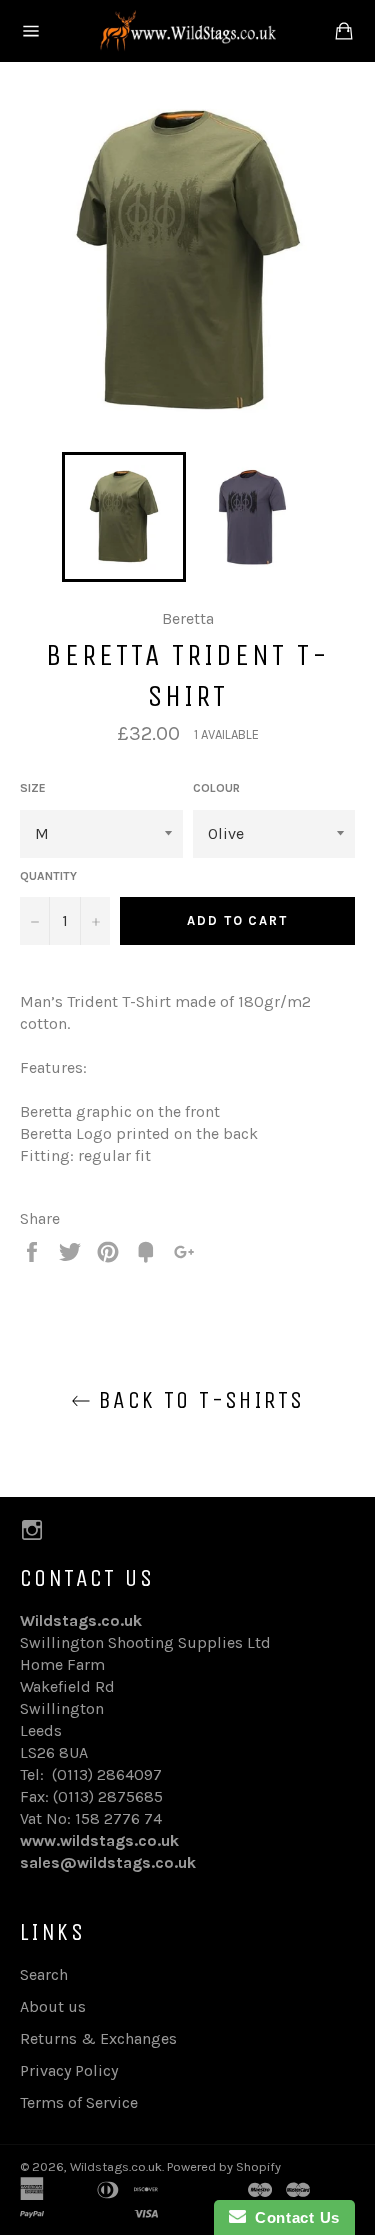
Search (44, 1974)
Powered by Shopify (224, 2166)
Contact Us (293, 2217)
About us (53, 2006)
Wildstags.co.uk (116, 2166)
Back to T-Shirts (198, 1400)
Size (33, 788)
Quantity (48, 876)
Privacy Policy (69, 2070)
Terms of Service (79, 2102)
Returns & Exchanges (98, 2038)
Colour (216, 788)
